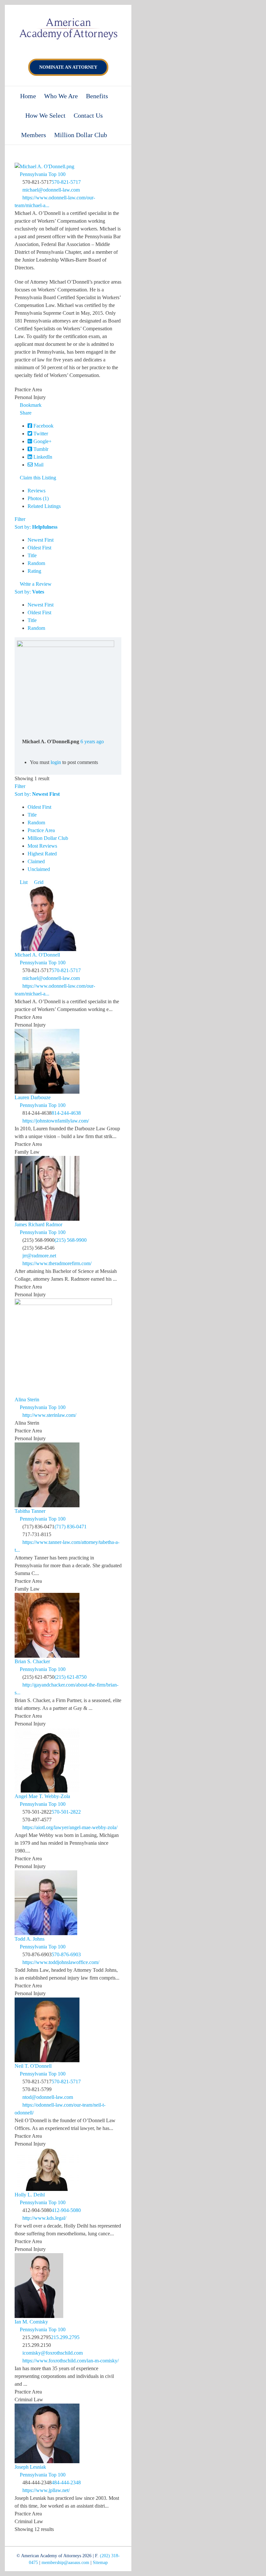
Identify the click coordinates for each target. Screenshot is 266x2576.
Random (36, 563)
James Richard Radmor (38, 1224)
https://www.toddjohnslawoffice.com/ (61, 1962)
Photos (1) (38, 498)
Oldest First (39, 548)
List (23, 882)
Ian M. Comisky (31, 2322)
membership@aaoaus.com (65, 2563)
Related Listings (44, 506)
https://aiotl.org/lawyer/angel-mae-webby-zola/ (70, 1827)
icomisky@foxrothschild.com (53, 2353)
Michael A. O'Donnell (37, 955)
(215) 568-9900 (71, 1240)
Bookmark (30, 405)
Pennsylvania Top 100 (42, 174)
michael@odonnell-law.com (51, 190)
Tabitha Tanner (30, 1511)
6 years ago (92, 741)
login (56, 762)
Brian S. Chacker (32, 1661)
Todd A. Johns (30, 1939)
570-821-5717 (66, 182)
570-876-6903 (66, 1954)
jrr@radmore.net (39, 1256)
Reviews (36, 491)
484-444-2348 (66, 2482)
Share (25, 413)
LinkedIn (42, 457)
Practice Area (41, 830)
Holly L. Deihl (30, 2195)
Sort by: (36, 527)
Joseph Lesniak (30, 2467)
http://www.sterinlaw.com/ (49, 1415)
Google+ (42, 441)
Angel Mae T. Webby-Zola (42, 1796)
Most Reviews (42, 846)
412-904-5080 (66, 2210)
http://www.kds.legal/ (44, 2218)
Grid (38, 882)
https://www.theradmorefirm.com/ (57, 1263)
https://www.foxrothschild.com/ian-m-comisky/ (71, 2361)
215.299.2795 (65, 2337)
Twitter (40, 434)
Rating (34, 571)
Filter (20, 519)
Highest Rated (42, 854)
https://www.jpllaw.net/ (46, 2490)
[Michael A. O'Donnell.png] (66, 644)
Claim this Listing (37, 478)
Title (32, 555)
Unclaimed (39, 869)
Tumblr (40, 449)
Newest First (41, 540)
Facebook (43, 426)
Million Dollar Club (48, 838)
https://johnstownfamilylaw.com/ (56, 1121)
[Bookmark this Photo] (19, 749)
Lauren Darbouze (33, 1097)
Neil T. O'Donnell (33, 2066)
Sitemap (100, 2563)
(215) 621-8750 (71, 1677)
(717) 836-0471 (71, 1527)
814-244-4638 (66, 1113)
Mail (38, 465)
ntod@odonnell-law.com (48, 2097)
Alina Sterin (27, 1400)
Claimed (36, 861)
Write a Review (35, 584)
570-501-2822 (66, 1812)
